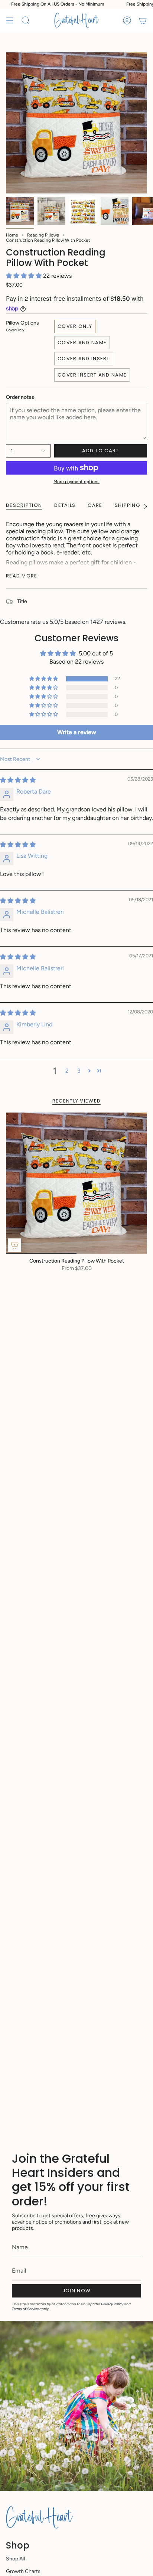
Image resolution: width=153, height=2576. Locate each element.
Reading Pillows (43, 235)
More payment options (76, 482)
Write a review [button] (77, 732)
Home (12, 235)
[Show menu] (10, 20)
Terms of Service (25, 2309)
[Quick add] (14, 1245)
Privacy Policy (112, 2304)
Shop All (15, 2559)
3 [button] (79, 1071)
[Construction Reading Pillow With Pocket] (76, 1183)
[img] (18, 780)
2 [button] (67, 1071)
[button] (25, 276)
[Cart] (143, 20)
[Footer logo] (39, 2517)
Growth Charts (23, 2571)
